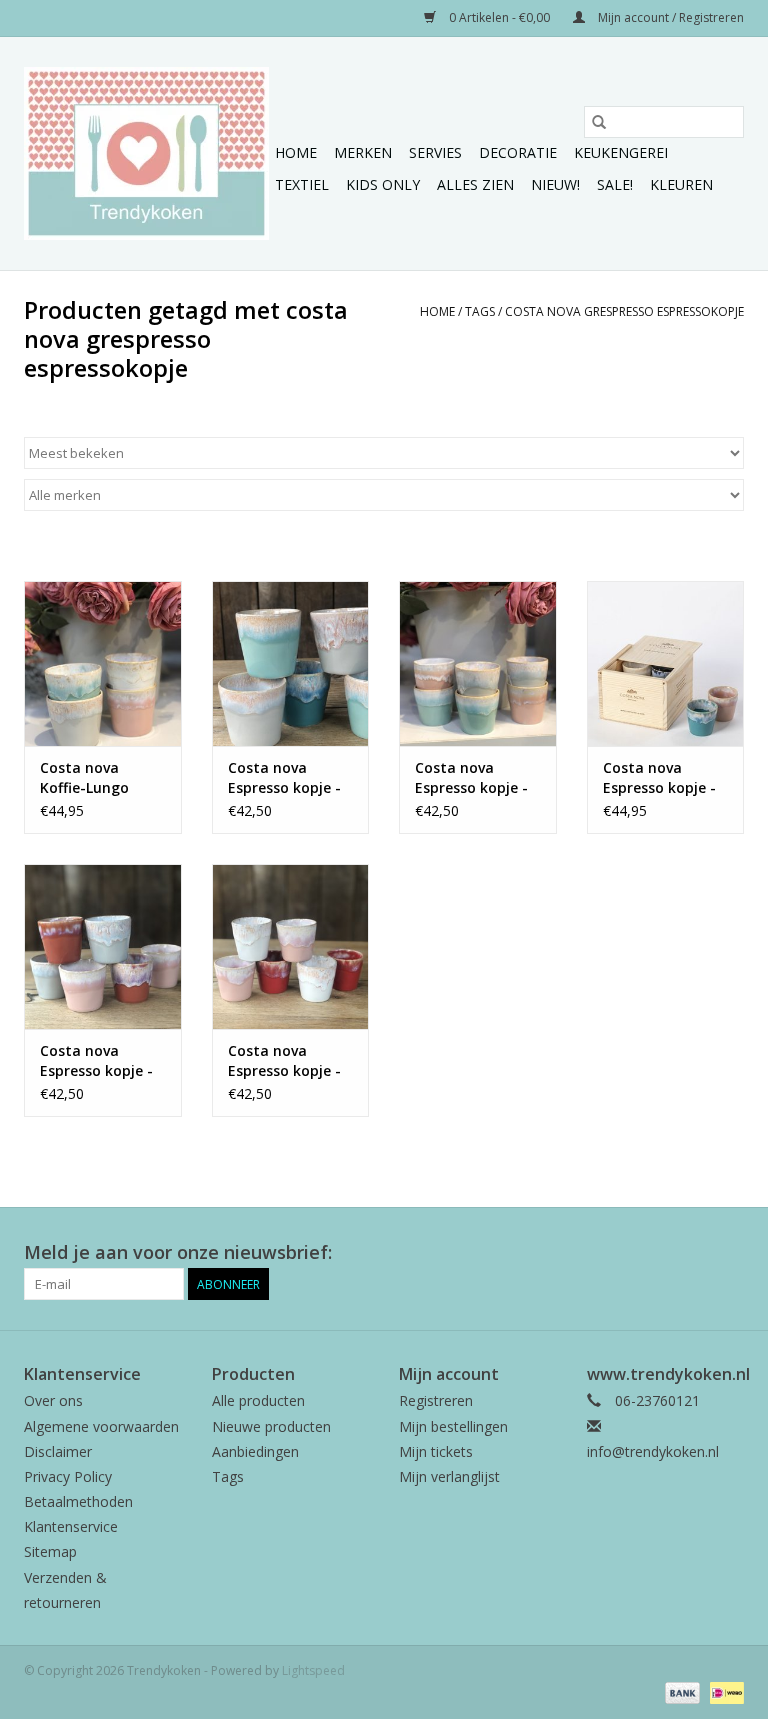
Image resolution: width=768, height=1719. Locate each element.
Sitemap (50, 1551)
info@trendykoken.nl (653, 1451)
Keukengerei (621, 152)
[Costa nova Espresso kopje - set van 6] (291, 663)
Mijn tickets (436, 1451)
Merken (363, 152)
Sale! (615, 184)
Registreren (436, 1400)
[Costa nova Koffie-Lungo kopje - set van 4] (103, 663)
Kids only (383, 184)
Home (296, 152)
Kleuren (681, 184)
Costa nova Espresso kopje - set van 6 (284, 778)
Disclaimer (58, 1451)
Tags (480, 311)
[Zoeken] (599, 122)
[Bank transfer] (680, 1691)
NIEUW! (555, 184)
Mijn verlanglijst (449, 1476)
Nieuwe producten (271, 1426)
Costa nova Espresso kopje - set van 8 (659, 778)
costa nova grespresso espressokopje (624, 311)
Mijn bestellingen (453, 1426)
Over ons (53, 1400)
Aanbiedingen (255, 1451)
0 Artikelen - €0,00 (499, 17)
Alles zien (475, 184)
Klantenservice (71, 1526)
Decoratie (518, 152)
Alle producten (258, 1400)
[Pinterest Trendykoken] (692, 1253)
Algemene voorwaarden (101, 1426)
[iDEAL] (723, 1691)
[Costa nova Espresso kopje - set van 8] (666, 663)
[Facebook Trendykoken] (656, 1253)
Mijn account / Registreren (669, 17)
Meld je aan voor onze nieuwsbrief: (178, 1252)
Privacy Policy (68, 1476)
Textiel (302, 184)
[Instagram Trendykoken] (728, 1253)
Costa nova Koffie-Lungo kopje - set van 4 (97, 778)
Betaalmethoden (78, 1501)
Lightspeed (313, 1670)
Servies (435, 152)
